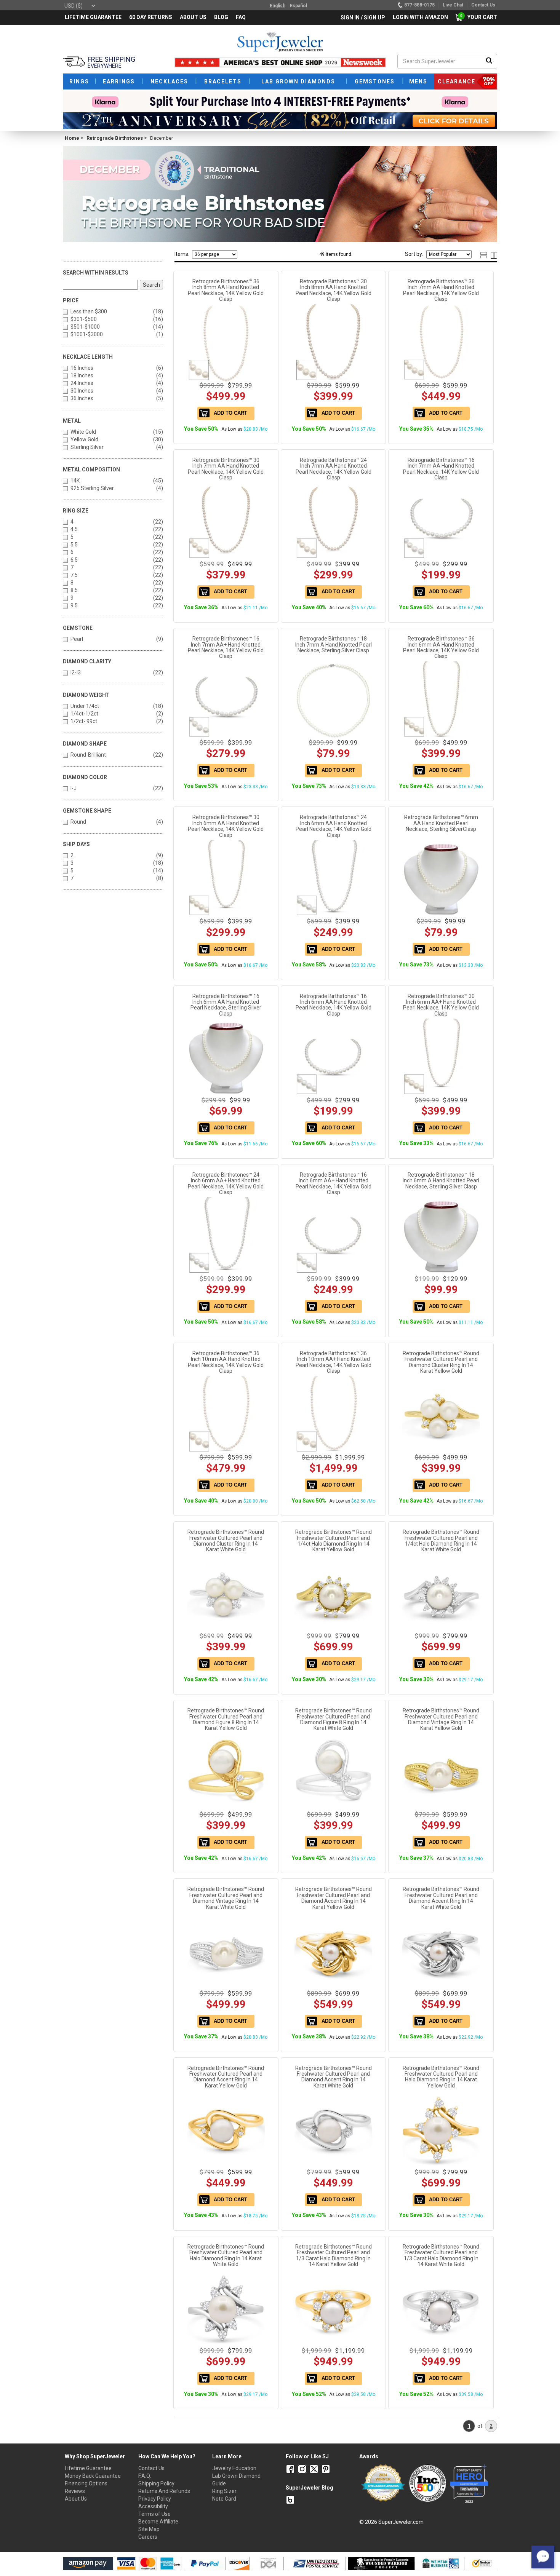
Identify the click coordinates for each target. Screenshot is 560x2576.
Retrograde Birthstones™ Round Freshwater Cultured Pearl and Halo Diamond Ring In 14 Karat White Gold (226, 2255)
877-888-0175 (419, 5)
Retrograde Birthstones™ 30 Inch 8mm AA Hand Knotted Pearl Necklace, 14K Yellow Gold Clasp (334, 290)
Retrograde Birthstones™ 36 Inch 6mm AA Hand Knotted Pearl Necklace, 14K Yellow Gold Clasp (441, 647)
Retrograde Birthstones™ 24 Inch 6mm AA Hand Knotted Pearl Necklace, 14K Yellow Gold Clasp (334, 826)
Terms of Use (154, 2514)
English (278, 6)
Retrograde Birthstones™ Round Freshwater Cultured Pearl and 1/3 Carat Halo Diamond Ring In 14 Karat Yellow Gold (334, 2255)
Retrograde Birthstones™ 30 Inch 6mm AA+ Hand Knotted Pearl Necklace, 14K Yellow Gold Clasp (441, 1005)
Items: (182, 254)
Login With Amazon (420, 17)
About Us (76, 2499)
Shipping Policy (156, 2483)
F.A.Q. (145, 2476)
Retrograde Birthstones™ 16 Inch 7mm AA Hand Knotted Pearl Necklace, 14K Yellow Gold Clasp (441, 469)
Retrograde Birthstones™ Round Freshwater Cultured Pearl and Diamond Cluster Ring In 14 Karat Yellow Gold (441, 1362)
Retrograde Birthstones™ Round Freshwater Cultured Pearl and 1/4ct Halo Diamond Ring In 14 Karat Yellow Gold (334, 1541)
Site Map (149, 2529)
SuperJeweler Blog (310, 2488)
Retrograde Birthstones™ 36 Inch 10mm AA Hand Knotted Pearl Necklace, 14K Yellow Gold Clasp (226, 1362)
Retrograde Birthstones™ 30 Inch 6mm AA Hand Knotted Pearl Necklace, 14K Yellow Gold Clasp (226, 826)
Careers (148, 2537)
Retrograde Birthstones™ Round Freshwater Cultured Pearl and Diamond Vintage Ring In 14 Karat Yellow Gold (441, 1719)
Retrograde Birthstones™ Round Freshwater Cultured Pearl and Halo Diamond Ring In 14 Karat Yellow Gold (441, 2077)
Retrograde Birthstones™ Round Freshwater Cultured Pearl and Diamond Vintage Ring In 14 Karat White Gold (226, 1898)
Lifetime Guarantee (88, 2468)
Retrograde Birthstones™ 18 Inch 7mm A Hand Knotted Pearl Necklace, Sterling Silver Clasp (334, 644)
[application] (543, 2557)
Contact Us (151, 2468)
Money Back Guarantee (93, 2476)
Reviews (75, 2491)
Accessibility (153, 2506)
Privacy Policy (155, 2499)
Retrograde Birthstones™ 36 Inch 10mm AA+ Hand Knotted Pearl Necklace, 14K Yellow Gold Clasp (334, 1362)
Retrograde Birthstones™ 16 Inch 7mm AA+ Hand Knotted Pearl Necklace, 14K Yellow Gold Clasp (226, 647)
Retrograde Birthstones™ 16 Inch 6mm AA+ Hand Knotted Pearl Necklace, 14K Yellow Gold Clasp (334, 1183)
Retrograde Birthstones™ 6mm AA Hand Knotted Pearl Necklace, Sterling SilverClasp (441, 823)
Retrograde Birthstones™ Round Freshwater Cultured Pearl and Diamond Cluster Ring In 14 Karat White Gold (226, 1541)
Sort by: (414, 254)
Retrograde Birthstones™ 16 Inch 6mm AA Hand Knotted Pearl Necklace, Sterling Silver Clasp (226, 1005)
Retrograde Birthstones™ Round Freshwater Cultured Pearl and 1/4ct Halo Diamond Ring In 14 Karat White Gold (441, 1541)
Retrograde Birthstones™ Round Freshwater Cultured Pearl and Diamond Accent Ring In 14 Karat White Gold (441, 1898)
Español (298, 6)
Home (72, 138)
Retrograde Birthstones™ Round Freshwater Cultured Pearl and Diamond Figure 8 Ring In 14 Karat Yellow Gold (226, 1719)
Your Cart (480, 17)
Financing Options (86, 2483)
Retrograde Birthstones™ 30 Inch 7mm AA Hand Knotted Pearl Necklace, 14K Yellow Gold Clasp (226, 469)
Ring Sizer (224, 2491)
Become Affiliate (158, 2522)
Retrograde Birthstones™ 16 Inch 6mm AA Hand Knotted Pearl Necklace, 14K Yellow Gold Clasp (334, 1005)
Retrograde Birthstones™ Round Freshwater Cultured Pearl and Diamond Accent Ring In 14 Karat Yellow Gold (334, 1898)
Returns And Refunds (164, 2491)
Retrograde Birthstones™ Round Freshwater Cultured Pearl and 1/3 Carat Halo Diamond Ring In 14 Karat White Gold (441, 2255)
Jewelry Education (234, 2468)
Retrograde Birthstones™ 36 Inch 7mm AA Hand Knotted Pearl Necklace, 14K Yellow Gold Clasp (441, 290)
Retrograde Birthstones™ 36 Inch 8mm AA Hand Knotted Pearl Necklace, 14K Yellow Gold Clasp (226, 290)
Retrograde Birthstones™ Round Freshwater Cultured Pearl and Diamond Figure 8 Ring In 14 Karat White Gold (334, 1719)
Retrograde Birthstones (115, 138)
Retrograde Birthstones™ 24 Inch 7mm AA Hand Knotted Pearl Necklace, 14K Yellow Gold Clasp (334, 469)
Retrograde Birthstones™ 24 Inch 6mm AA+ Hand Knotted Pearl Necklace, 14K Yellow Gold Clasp (226, 1183)
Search (151, 285)
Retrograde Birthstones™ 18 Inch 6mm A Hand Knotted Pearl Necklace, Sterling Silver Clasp (441, 1181)
